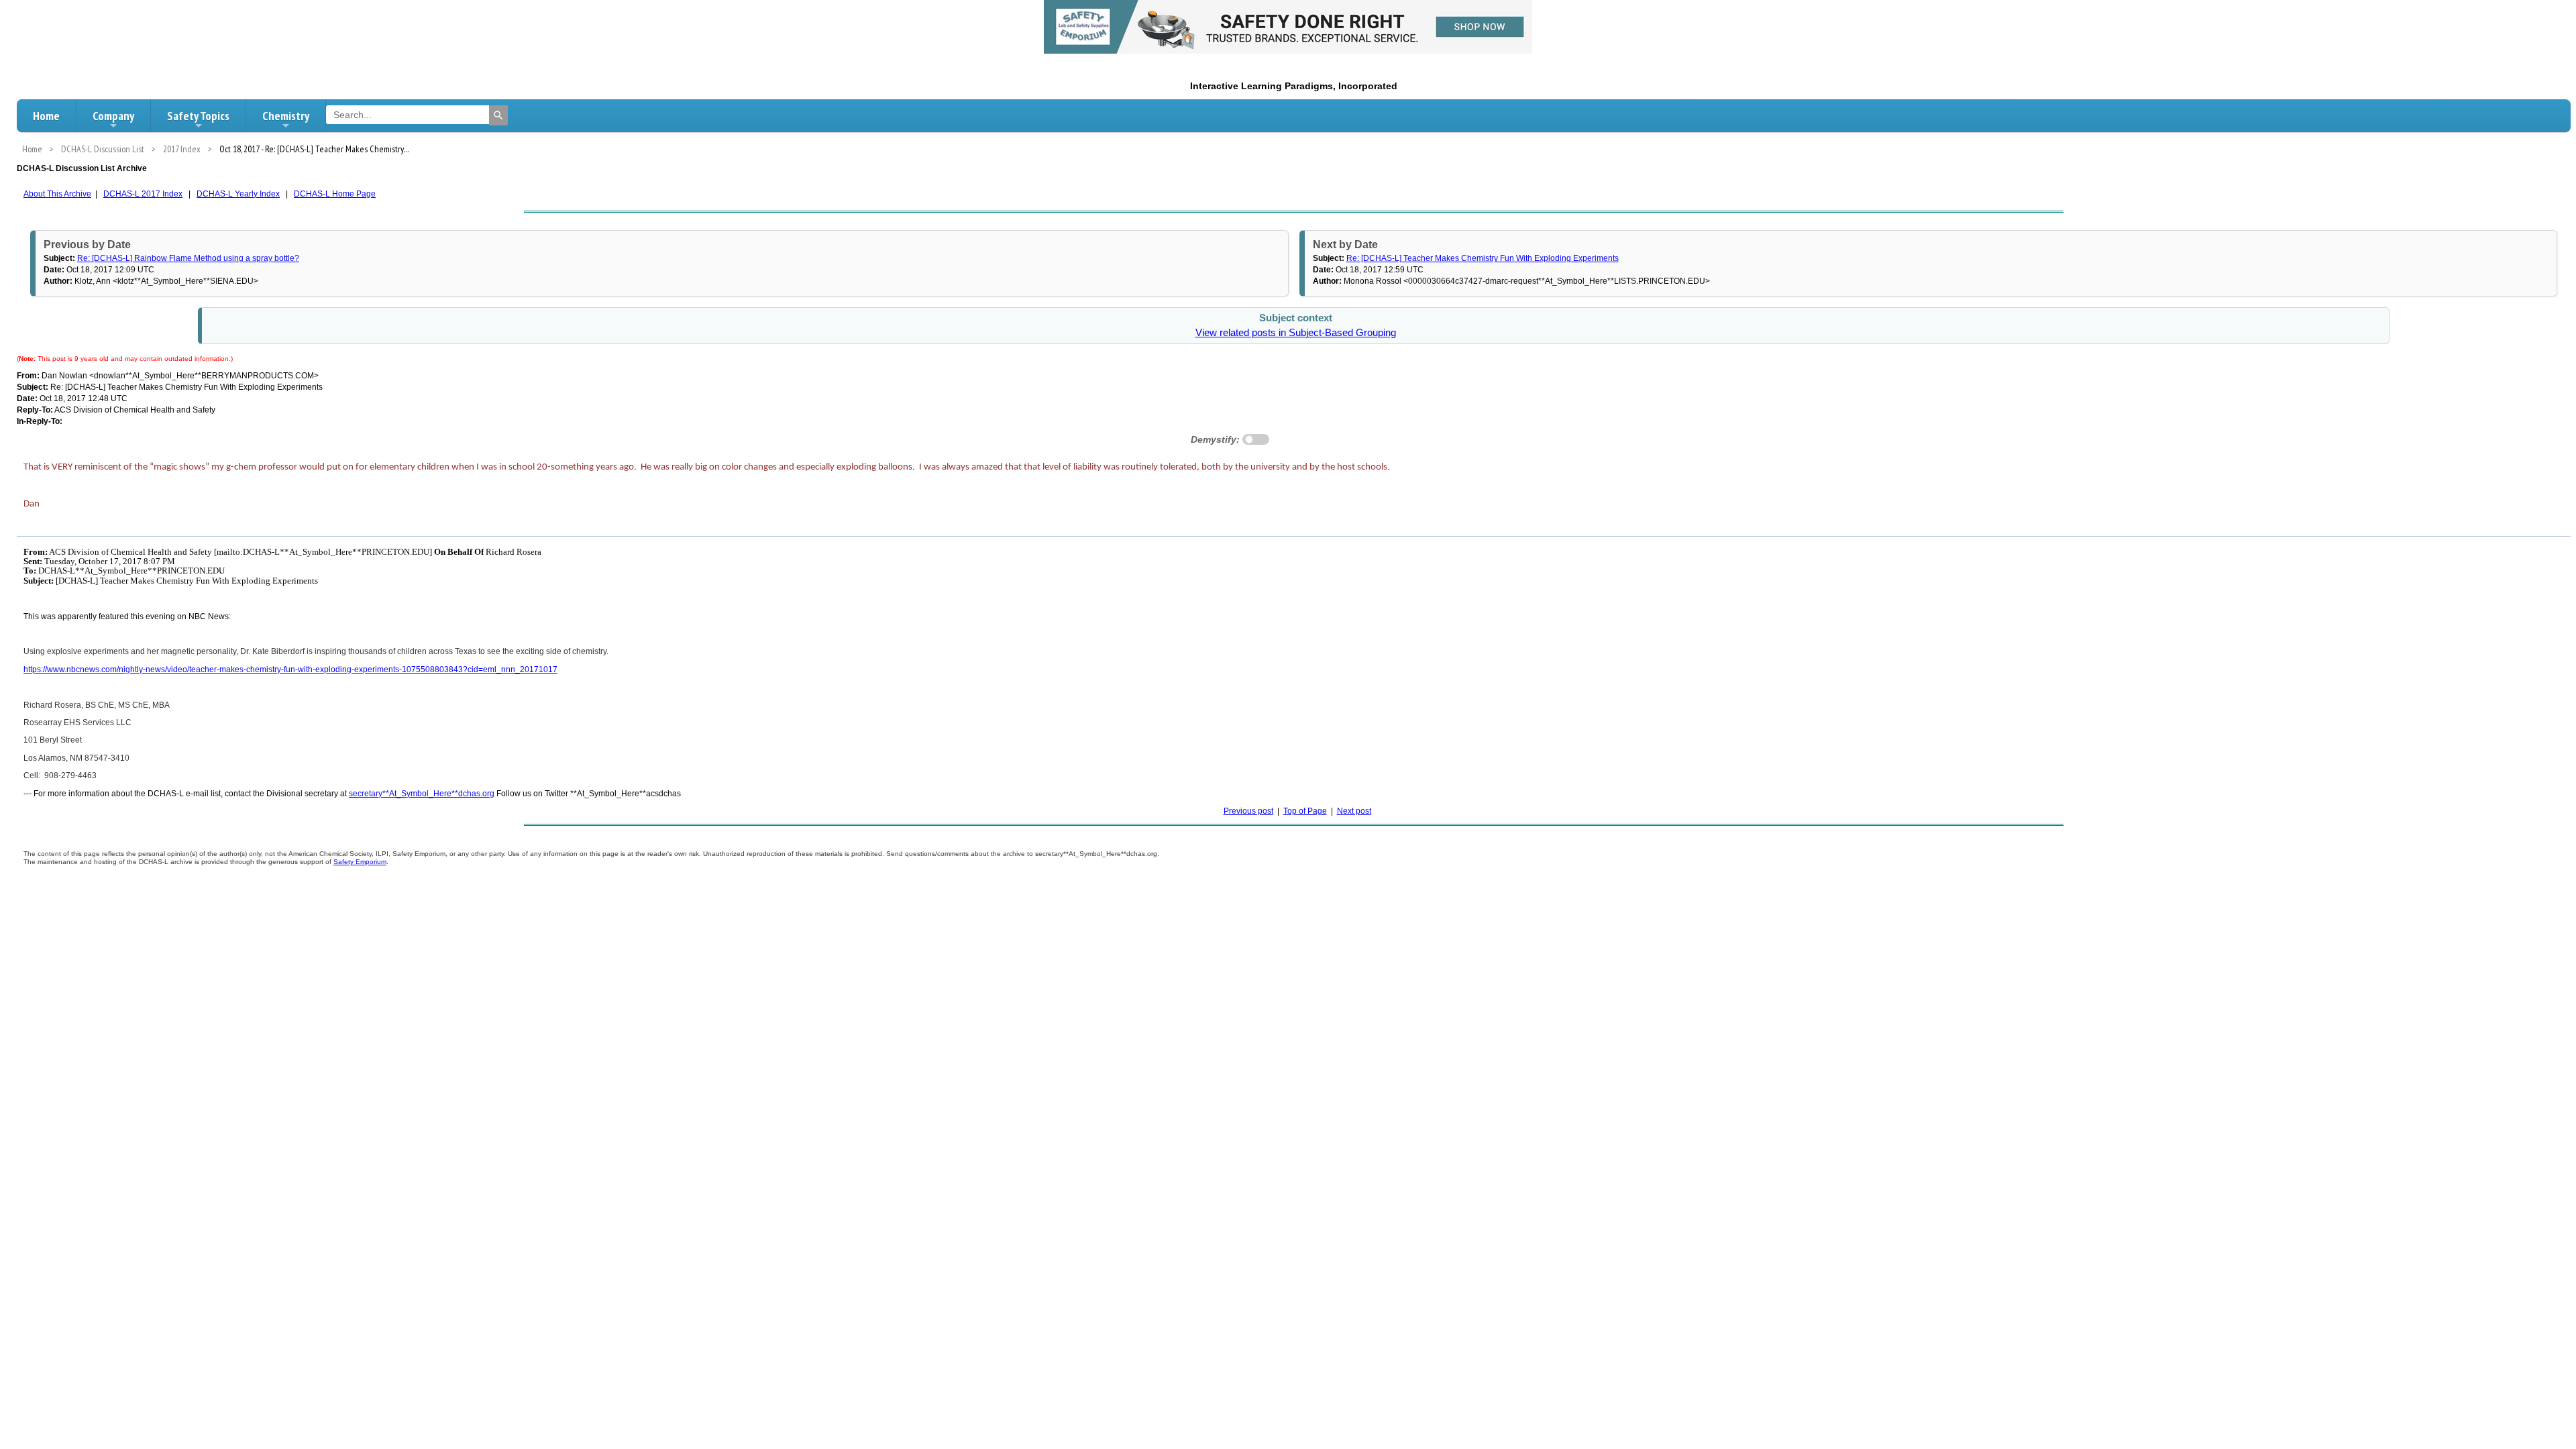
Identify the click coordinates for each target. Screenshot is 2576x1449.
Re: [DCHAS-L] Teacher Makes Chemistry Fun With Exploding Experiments (1483, 258)
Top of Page (1305, 811)
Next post (1354, 811)
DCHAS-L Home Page (335, 194)
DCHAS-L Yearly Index (238, 194)
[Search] (498, 115)
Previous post (1248, 811)
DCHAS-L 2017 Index (143, 194)
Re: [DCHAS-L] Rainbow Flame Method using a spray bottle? (188, 258)
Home (46, 116)
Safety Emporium (360, 862)
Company (113, 116)
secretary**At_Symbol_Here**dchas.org (422, 794)
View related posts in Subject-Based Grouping (1296, 333)
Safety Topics (198, 116)
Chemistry (286, 116)
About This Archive (57, 194)
